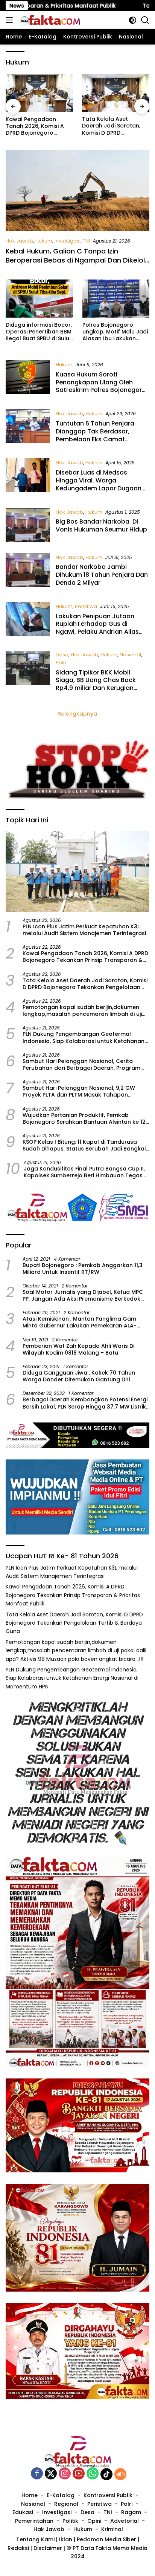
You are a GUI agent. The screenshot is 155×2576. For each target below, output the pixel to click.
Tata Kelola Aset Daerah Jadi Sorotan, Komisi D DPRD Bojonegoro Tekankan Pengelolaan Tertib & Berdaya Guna (36, 126)
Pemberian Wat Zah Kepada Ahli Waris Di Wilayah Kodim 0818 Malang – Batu (78, 1349)
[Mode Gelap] (133, 20)
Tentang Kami (35, 2539)
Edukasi (23, 2512)
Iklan (66, 2539)
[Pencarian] (145, 20)
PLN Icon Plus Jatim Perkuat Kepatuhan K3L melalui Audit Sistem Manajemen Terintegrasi (84, 930)
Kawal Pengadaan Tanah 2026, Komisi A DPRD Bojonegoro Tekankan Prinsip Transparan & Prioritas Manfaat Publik (85, 957)
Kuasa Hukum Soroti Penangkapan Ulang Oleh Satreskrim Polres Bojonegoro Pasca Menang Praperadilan (101, 386)
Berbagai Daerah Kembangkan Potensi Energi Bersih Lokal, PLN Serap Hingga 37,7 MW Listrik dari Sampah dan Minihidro (85, 1403)
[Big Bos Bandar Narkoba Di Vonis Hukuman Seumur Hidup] (28, 525)
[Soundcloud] (120, 2474)
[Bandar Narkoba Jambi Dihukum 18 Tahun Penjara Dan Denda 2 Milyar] (28, 572)
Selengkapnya (77, 714)
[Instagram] (65, 2474)
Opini (94, 2521)
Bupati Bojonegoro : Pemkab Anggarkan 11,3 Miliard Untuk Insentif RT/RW (83, 1269)
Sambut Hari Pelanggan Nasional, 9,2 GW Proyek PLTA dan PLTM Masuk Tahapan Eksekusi (79, 1091)
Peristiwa (86, 606)
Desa (62, 655)
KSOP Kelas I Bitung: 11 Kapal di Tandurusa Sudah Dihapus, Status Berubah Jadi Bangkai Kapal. (84, 1145)
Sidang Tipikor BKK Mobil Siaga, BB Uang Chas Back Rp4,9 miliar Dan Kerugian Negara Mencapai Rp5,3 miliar (101, 684)
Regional (66, 2504)
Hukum (44, 241)
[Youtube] (79, 2474)
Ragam (131, 2512)
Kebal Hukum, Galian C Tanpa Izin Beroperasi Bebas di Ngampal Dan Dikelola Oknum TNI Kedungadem (77, 260)
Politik (70, 2521)
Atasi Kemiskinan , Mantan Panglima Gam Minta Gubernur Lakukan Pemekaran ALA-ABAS (80, 1322)
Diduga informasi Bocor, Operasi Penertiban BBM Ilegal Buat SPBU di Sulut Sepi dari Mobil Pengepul (39, 332)
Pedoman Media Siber (106, 2539)
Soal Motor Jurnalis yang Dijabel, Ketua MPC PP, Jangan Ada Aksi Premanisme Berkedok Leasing (83, 1295)
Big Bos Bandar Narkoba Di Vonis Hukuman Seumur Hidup (101, 525)
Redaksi (18, 2548)
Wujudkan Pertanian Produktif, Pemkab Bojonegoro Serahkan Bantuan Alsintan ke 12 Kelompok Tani (84, 1118)
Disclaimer (48, 2548)
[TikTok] (106, 2474)
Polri (61, 663)
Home (30, 2495)
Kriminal (112, 2529)
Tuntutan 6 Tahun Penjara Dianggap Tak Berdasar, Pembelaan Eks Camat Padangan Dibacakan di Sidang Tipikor (95, 439)
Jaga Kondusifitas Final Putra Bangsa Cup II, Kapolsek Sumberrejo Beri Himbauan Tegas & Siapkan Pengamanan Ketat (86, 1172)
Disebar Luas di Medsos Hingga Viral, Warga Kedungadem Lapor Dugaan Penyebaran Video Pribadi (99, 484)
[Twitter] (51, 2474)
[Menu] (11, 20)
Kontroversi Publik (108, 2495)
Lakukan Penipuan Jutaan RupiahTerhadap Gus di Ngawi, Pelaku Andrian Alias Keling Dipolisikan (97, 628)
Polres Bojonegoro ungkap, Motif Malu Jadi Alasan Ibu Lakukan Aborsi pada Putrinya (115, 332)
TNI (86, 241)
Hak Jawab (19, 241)
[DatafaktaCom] (49, 20)
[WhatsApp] (93, 2474)
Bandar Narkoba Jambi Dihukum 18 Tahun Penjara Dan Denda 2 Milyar (102, 575)
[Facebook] (37, 2474)
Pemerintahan (34, 2521)
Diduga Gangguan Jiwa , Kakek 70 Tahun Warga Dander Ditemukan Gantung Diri (79, 1376)
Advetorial (125, 2521)
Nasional (130, 655)
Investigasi (68, 241)
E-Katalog (61, 2495)
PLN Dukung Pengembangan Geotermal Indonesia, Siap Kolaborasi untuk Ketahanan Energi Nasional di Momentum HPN (84, 1037)
